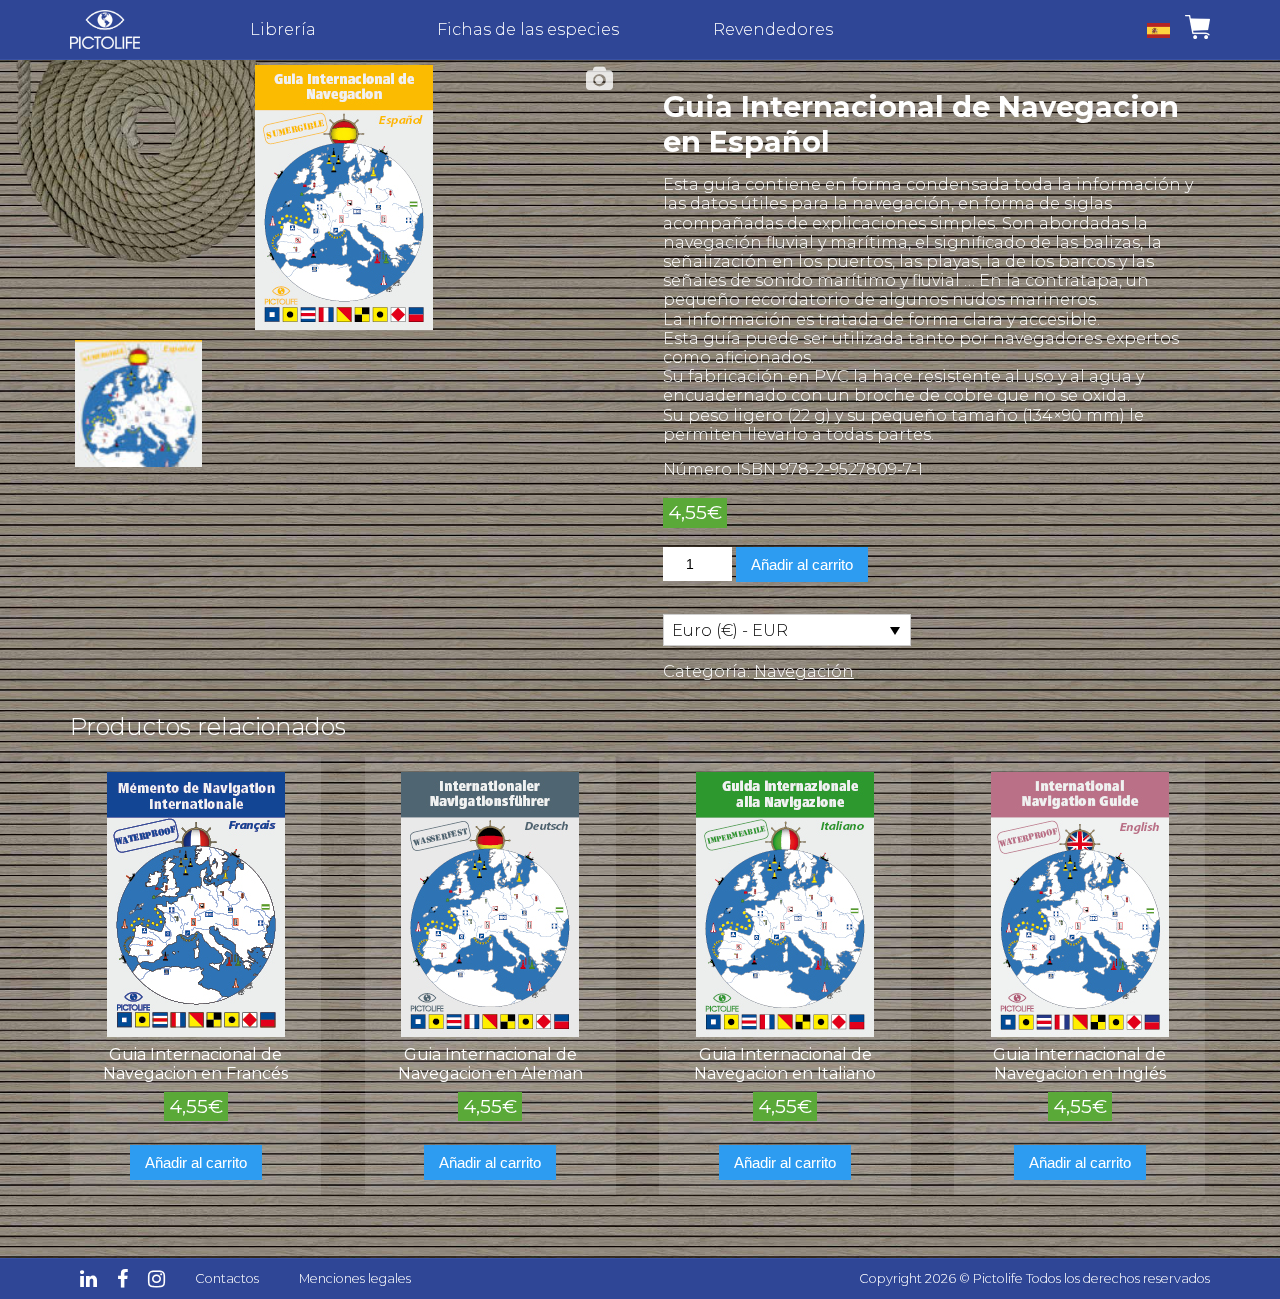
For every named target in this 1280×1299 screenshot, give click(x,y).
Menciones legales (355, 1278)
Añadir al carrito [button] (196, 1162)
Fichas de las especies (528, 29)
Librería (283, 29)
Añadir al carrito (802, 564)
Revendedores (773, 29)
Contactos (227, 1278)
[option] (344, 197)
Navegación (804, 671)
